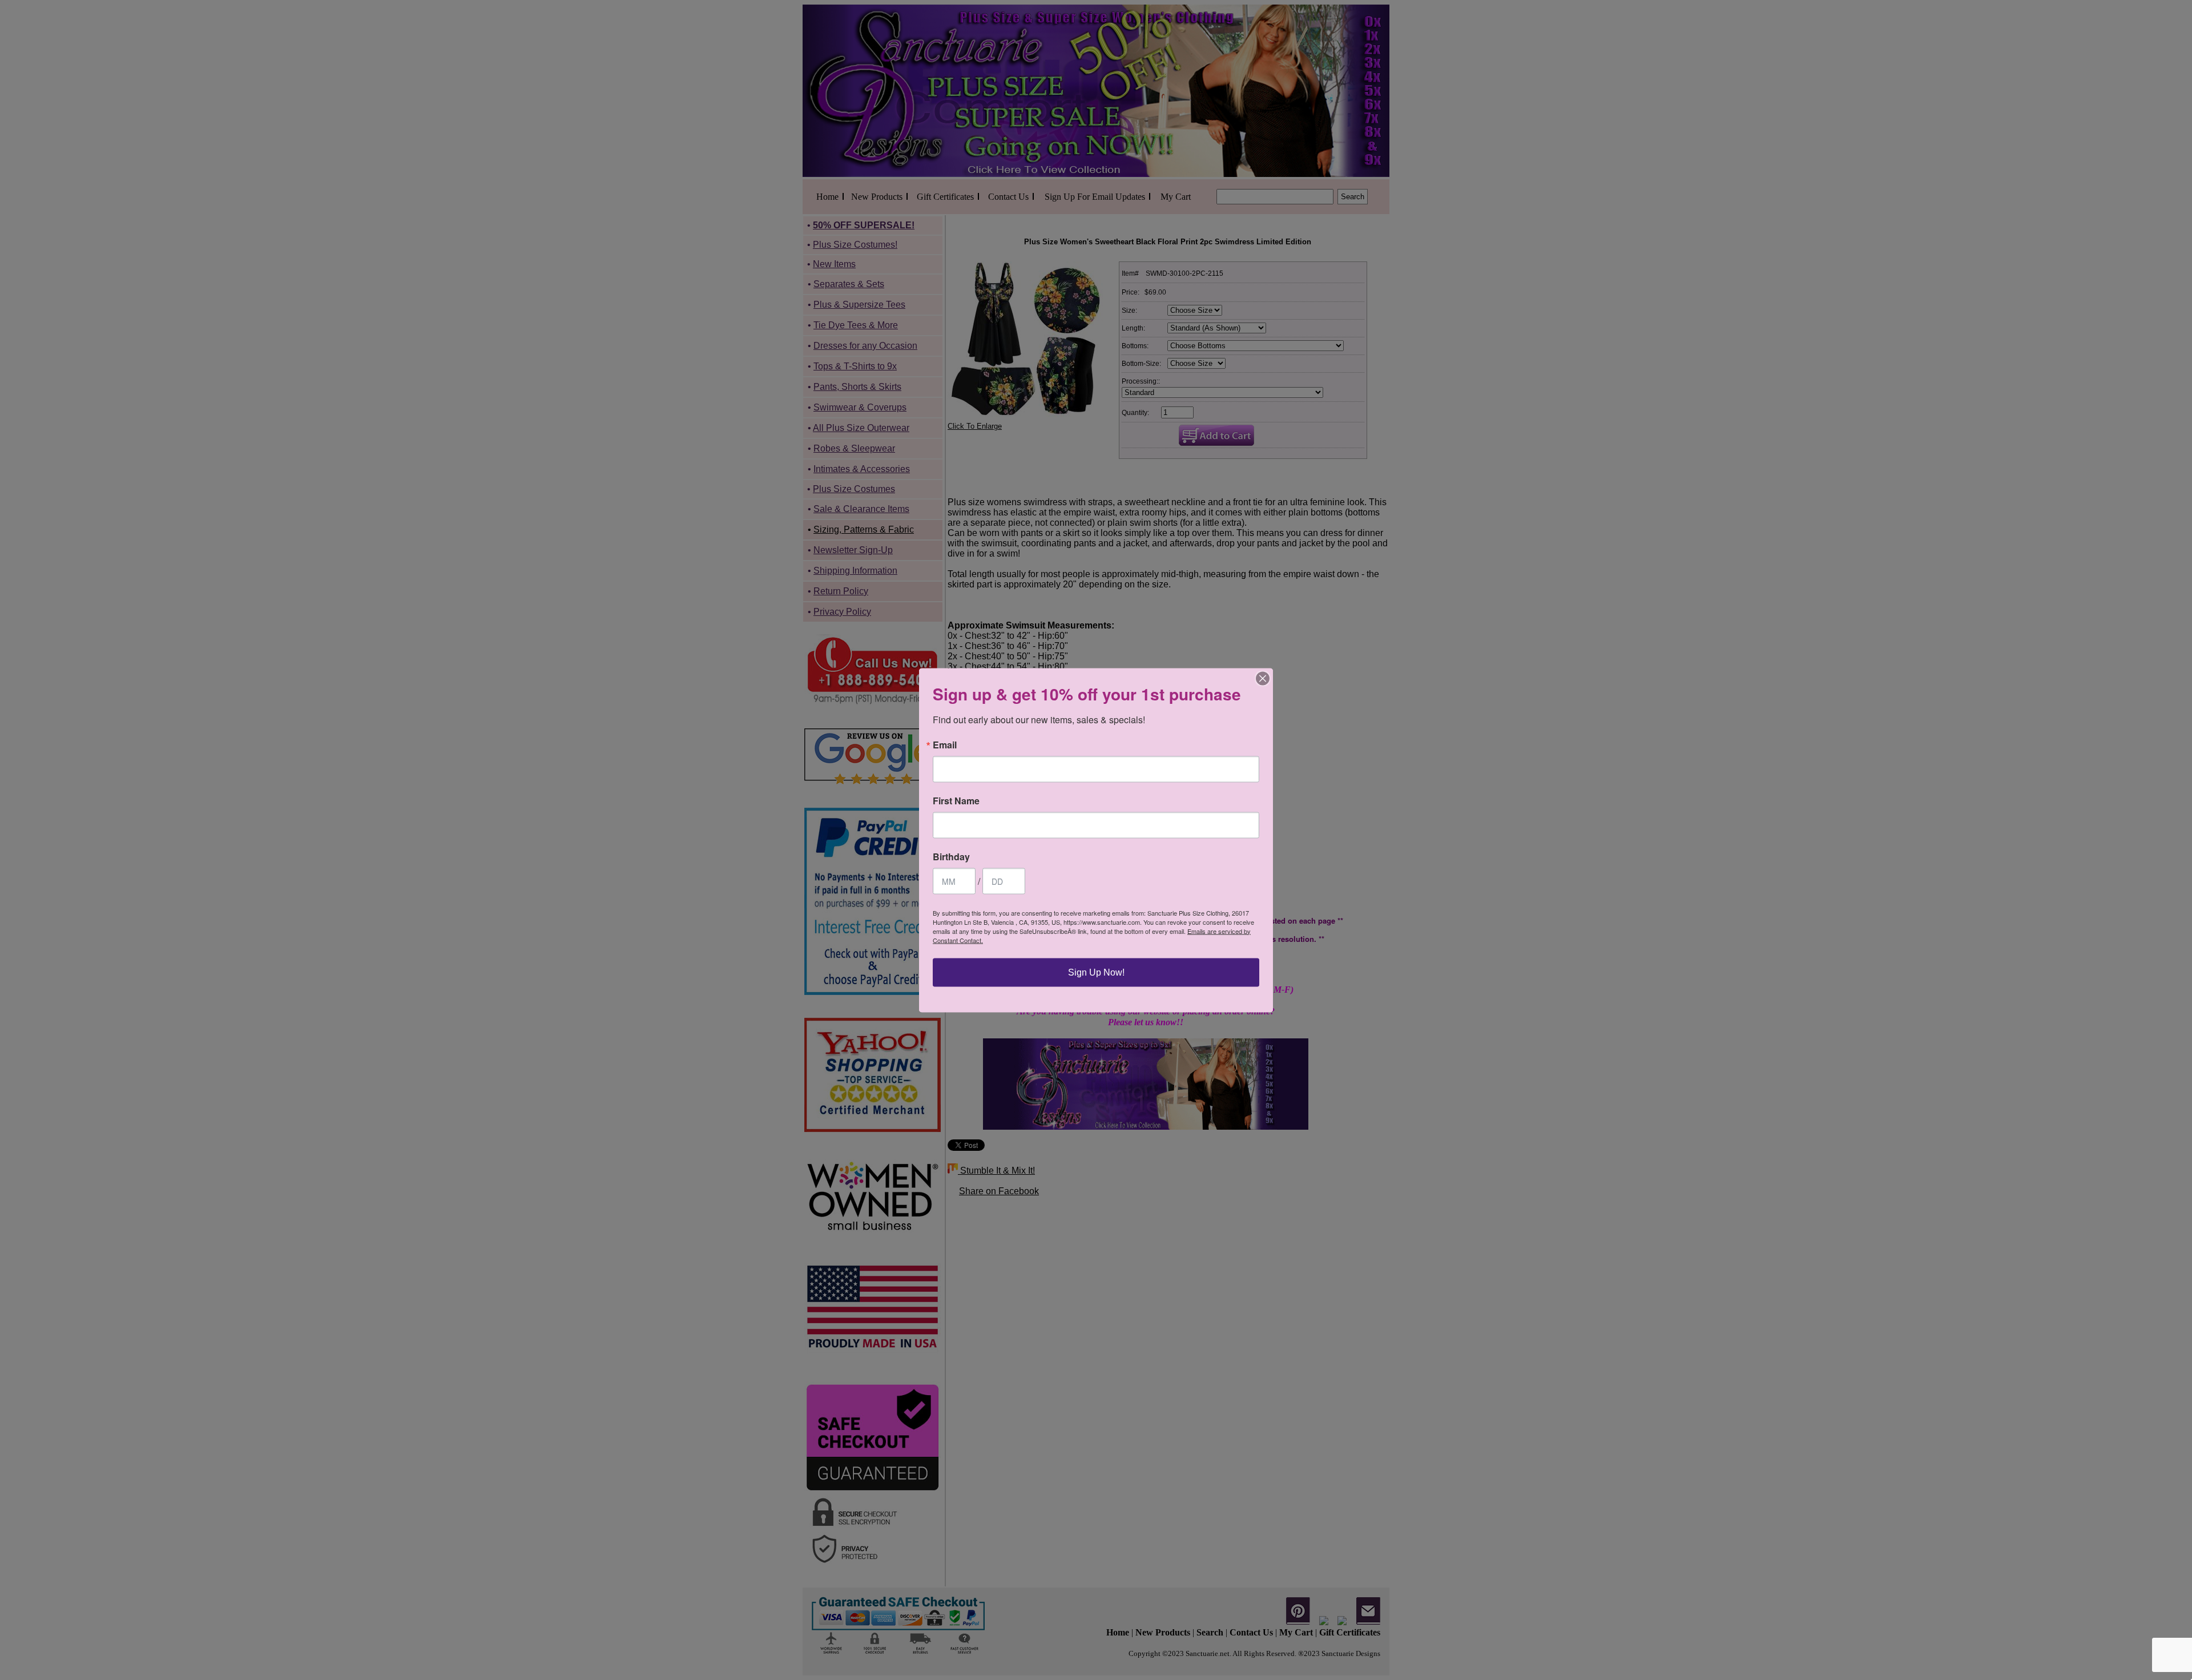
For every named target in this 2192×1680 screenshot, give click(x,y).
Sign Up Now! (1096, 972)
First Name (956, 800)
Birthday (951, 856)
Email (945, 744)
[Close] (1263, 678)
